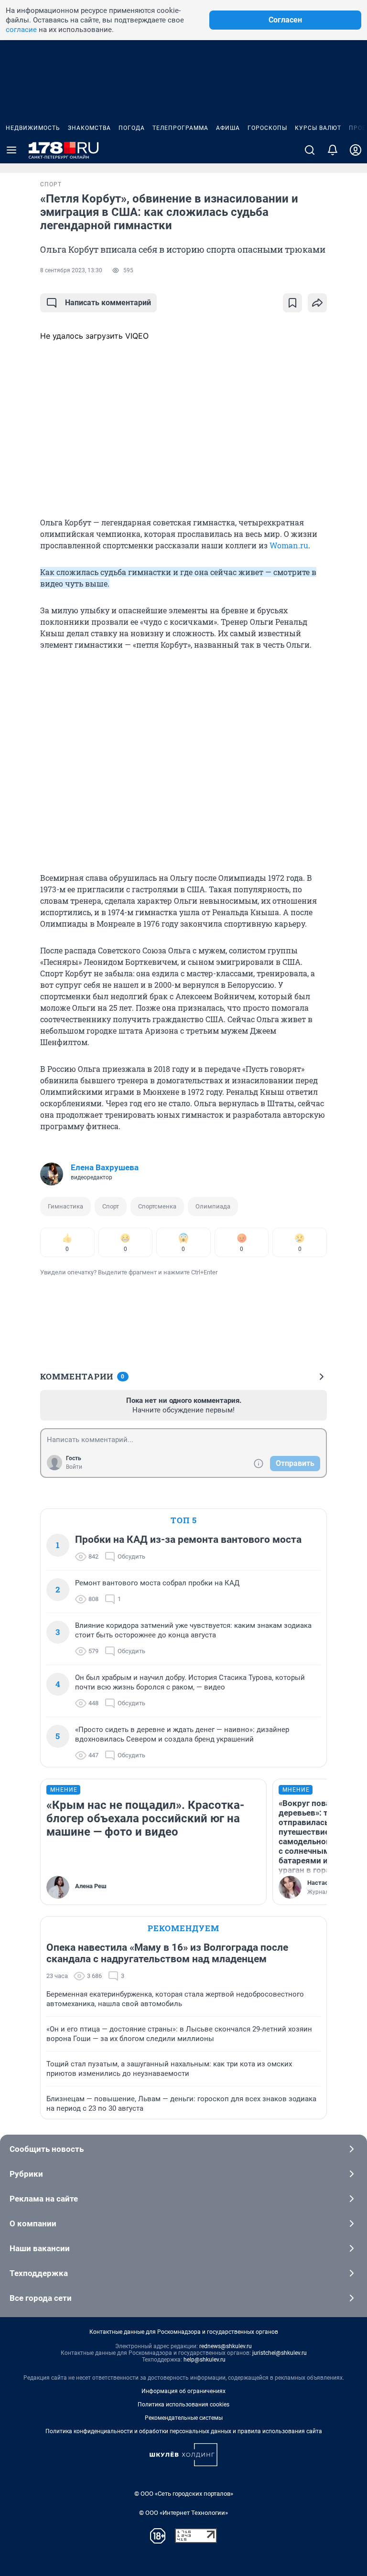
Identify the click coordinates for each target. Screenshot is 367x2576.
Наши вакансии (40, 2248)
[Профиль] (356, 150)
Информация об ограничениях (183, 2391)
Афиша (228, 128)
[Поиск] (310, 150)
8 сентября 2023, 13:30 (71, 270)
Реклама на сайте (44, 2199)
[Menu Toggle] (11, 150)
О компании (33, 2223)
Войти (74, 1467)
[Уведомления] (333, 150)
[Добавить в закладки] (292, 303)
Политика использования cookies (183, 2405)
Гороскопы (267, 128)
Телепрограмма (180, 128)
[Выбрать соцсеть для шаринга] (317, 303)
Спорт (111, 1206)
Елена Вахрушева (105, 1167)
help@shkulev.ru (205, 2360)
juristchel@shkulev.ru (280, 2353)
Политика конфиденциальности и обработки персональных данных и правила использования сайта (184, 2431)
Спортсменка (157, 1206)
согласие (21, 30)
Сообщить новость (47, 2149)
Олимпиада (213, 1206)
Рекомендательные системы (184, 2418)
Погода (132, 128)
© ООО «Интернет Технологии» (183, 2513)
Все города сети (41, 2298)
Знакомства (89, 128)
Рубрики (26, 2174)
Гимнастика (65, 1206)
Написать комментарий (108, 303)
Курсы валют (318, 128)
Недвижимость (33, 128)
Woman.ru (289, 545)
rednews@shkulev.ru (226, 2346)
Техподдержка (39, 2273)
